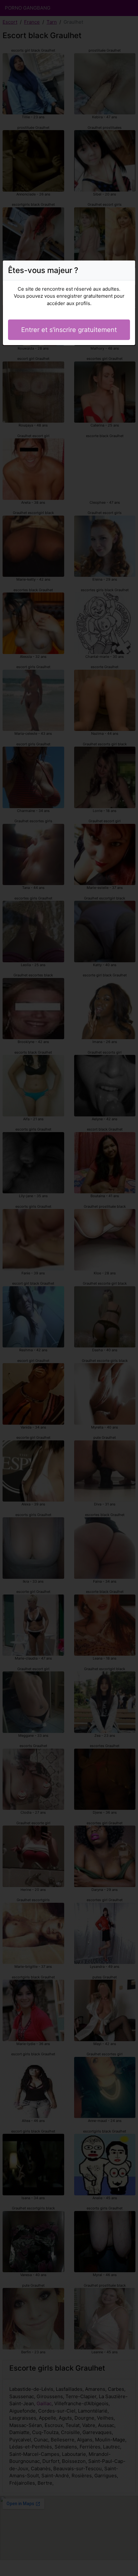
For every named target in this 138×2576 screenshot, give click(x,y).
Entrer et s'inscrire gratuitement (69, 330)
